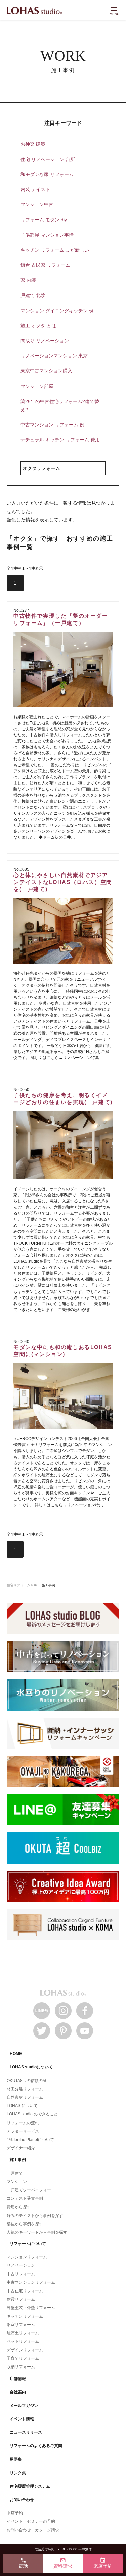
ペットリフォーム (23, 2341)
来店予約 (15, 2513)
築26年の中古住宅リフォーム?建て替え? (60, 405)
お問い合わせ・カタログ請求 (33, 2530)
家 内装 (28, 280)
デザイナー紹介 (21, 2148)
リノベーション (21, 2265)
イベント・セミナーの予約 (31, 2521)
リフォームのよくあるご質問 (36, 2446)
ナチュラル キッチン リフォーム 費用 (60, 440)
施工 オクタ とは (38, 326)
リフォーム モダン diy (44, 220)
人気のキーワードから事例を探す (37, 2232)
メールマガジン (24, 2406)
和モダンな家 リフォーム (47, 174)
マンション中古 (37, 204)
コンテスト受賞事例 (25, 2198)
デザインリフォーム (25, 2350)
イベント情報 (22, 2419)
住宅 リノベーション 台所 (48, 159)
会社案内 (18, 2392)
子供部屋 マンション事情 (47, 235)
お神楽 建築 (33, 144)
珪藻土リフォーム (23, 2333)
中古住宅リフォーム (25, 2291)
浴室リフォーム (21, 2325)
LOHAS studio (34, 11)
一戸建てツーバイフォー (29, 2190)
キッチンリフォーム (25, 2316)
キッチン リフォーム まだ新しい (55, 250)
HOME (16, 2054)
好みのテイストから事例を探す (35, 2216)
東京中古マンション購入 (46, 371)
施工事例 (18, 2160)
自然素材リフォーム (25, 2097)
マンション (17, 2182)
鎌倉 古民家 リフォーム (45, 265)
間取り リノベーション (45, 341)
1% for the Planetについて (30, 2140)
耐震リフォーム (21, 2299)
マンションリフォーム (27, 2257)
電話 (23, 2563)
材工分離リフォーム (25, 2089)
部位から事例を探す (25, 2224)
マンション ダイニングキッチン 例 (57, 311)
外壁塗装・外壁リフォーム (31, 2308)
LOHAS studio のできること (32, 2114)
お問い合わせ (22, 2500)
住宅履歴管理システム (30, 2486)
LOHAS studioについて (31, 2067)
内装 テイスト (35, 189)
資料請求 (63, 2563)
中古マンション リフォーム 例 (52, 425)
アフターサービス (23, 2131)
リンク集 (18, 2473)
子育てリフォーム (23, 2358)
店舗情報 (18, 2379)
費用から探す (19, 2207)
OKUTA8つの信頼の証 (27, 2081)
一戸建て (15, 2173)
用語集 (16, 2459)
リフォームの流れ (23, 2123)
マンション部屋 (37, 386)
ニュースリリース (26, 2432)
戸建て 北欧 (33, 295)
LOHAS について (22, 2106)
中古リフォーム (21, 2274)
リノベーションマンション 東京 (54, 356)
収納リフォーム (21, 2367)
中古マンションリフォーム (31, 2282)
